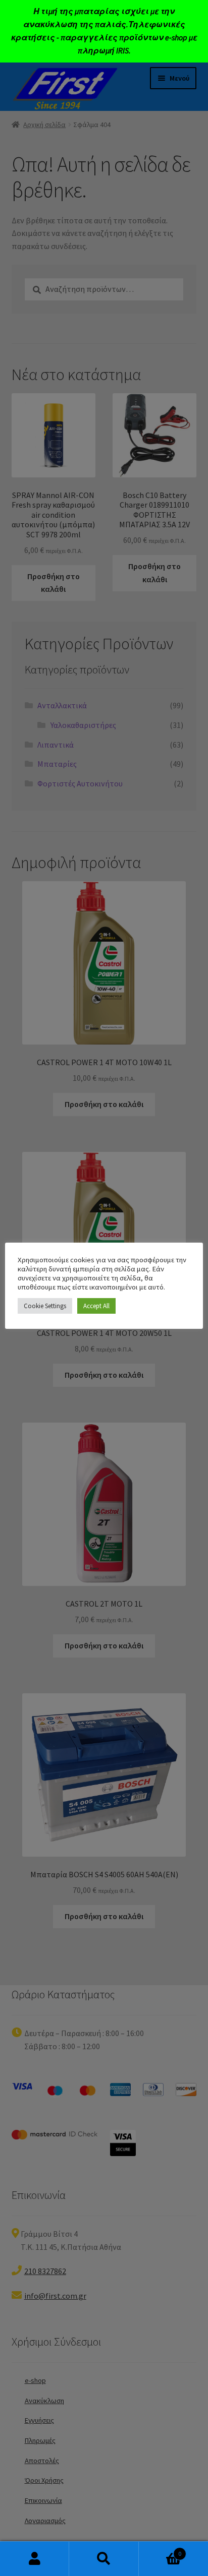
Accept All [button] (96, 1306)
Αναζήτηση (104, 2559)
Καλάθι (160, 2550)
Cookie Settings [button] (45, 1306)
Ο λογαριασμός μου (35, 2559)
